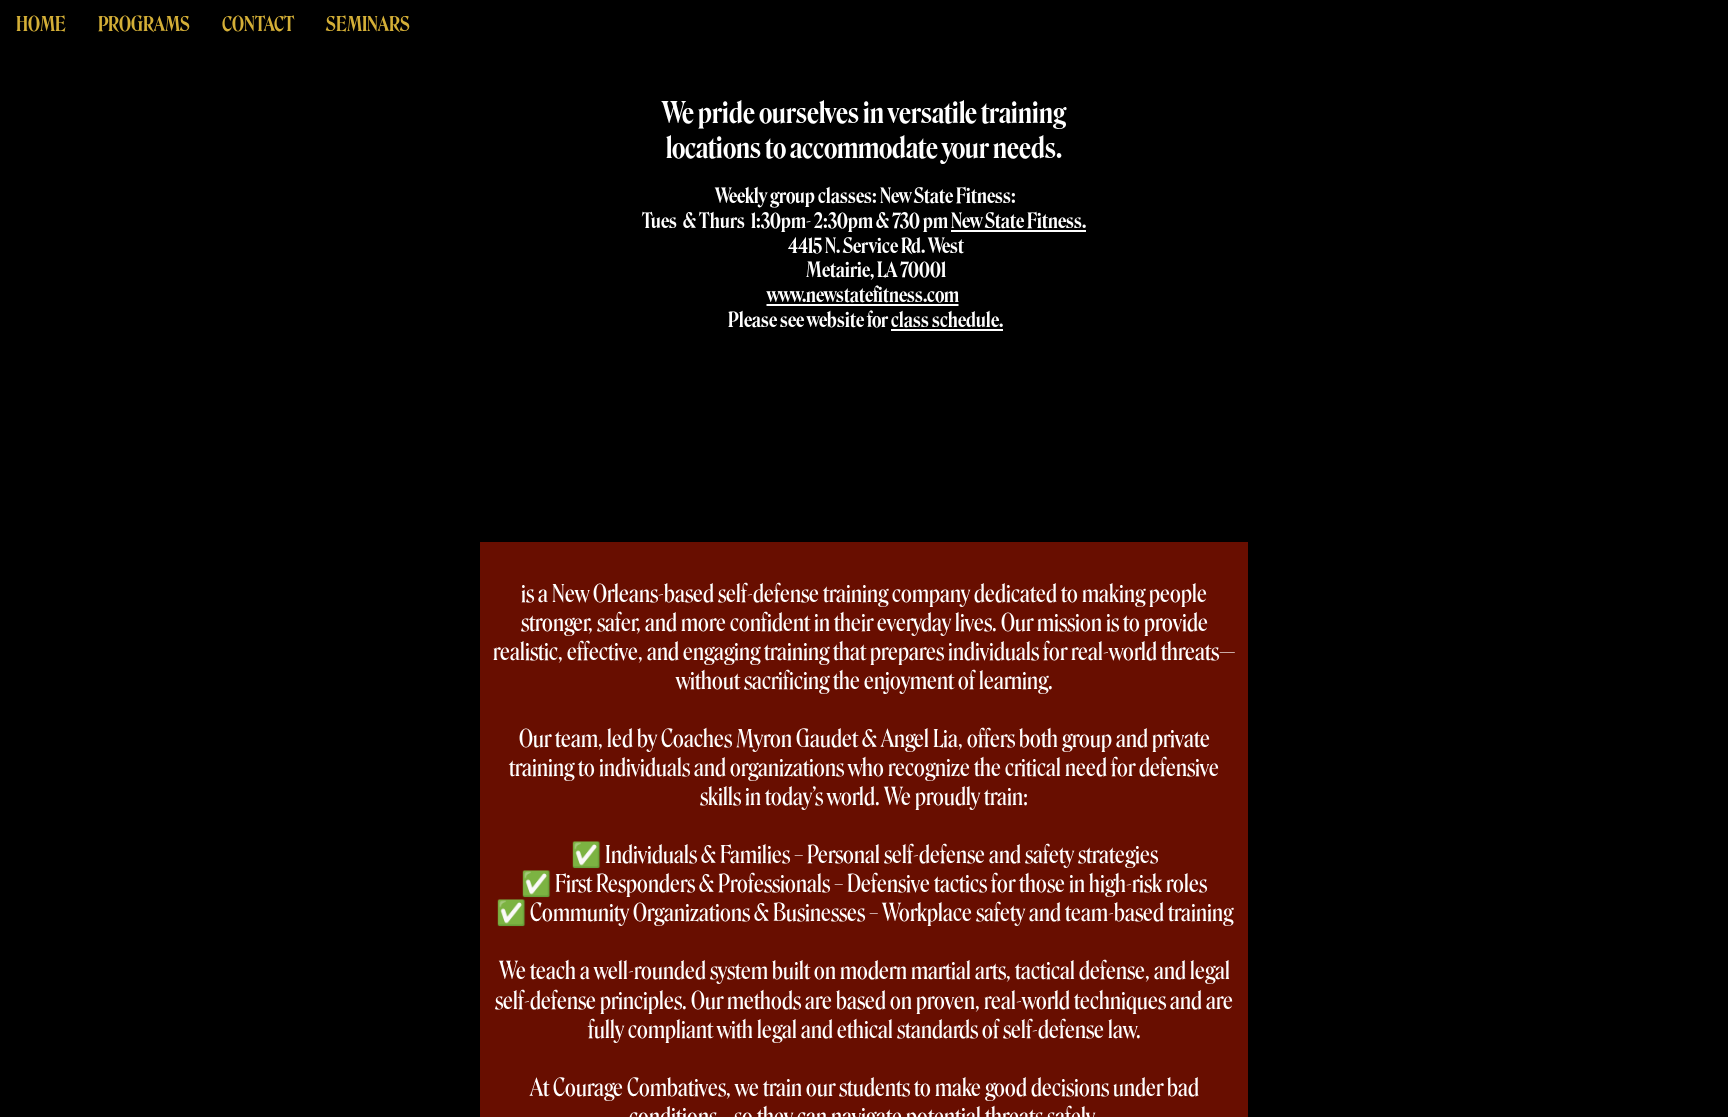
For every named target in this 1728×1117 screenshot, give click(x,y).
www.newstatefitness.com (863, 295)
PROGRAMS (144, 24)
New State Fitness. (1018, 221)
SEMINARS (368, 24)
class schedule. (947, 320)
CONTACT (258, 24)
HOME (41, 24)
